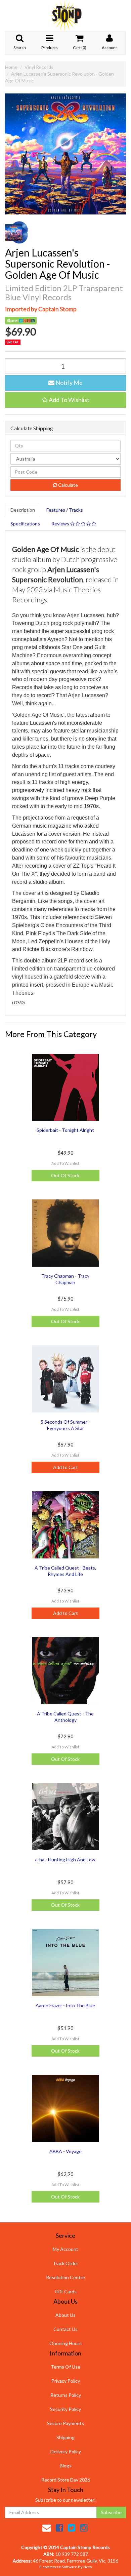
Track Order (65, 2263)
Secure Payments (65, 2423)
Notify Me (69, 383)
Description (23, 510)
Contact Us (65, 2329)
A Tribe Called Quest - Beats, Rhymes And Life (65, 1571)
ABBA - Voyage (65, 2151)
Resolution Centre (65, 2277)
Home (11, 67)
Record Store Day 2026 (66, 2480)
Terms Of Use (65, 2367)
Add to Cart (65, 1467)
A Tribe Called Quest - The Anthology (65, 1717)
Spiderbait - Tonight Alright (65, 1130)
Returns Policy (66, 2395)
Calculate (68, 485)
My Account (65, 2249)
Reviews (61, 524)
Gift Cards (66, 2291)
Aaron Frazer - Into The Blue (65, 2005)
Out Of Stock (65, 1175)
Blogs (66, 2466)
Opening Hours (65, 2343)
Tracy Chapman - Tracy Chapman (65, 1279)
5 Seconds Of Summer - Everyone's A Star (65, 1425)
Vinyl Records (39, 67)
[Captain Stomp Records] (65, 15)
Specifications (25, 524)
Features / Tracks (65, 510)
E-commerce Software (58, 2567)
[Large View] (16, 233)
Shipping (65, 2437)
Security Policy (65, 2409)
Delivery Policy (66, 2451)
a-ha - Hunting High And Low (65, 1859)
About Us (65, 2315)
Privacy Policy (66, 2381)
